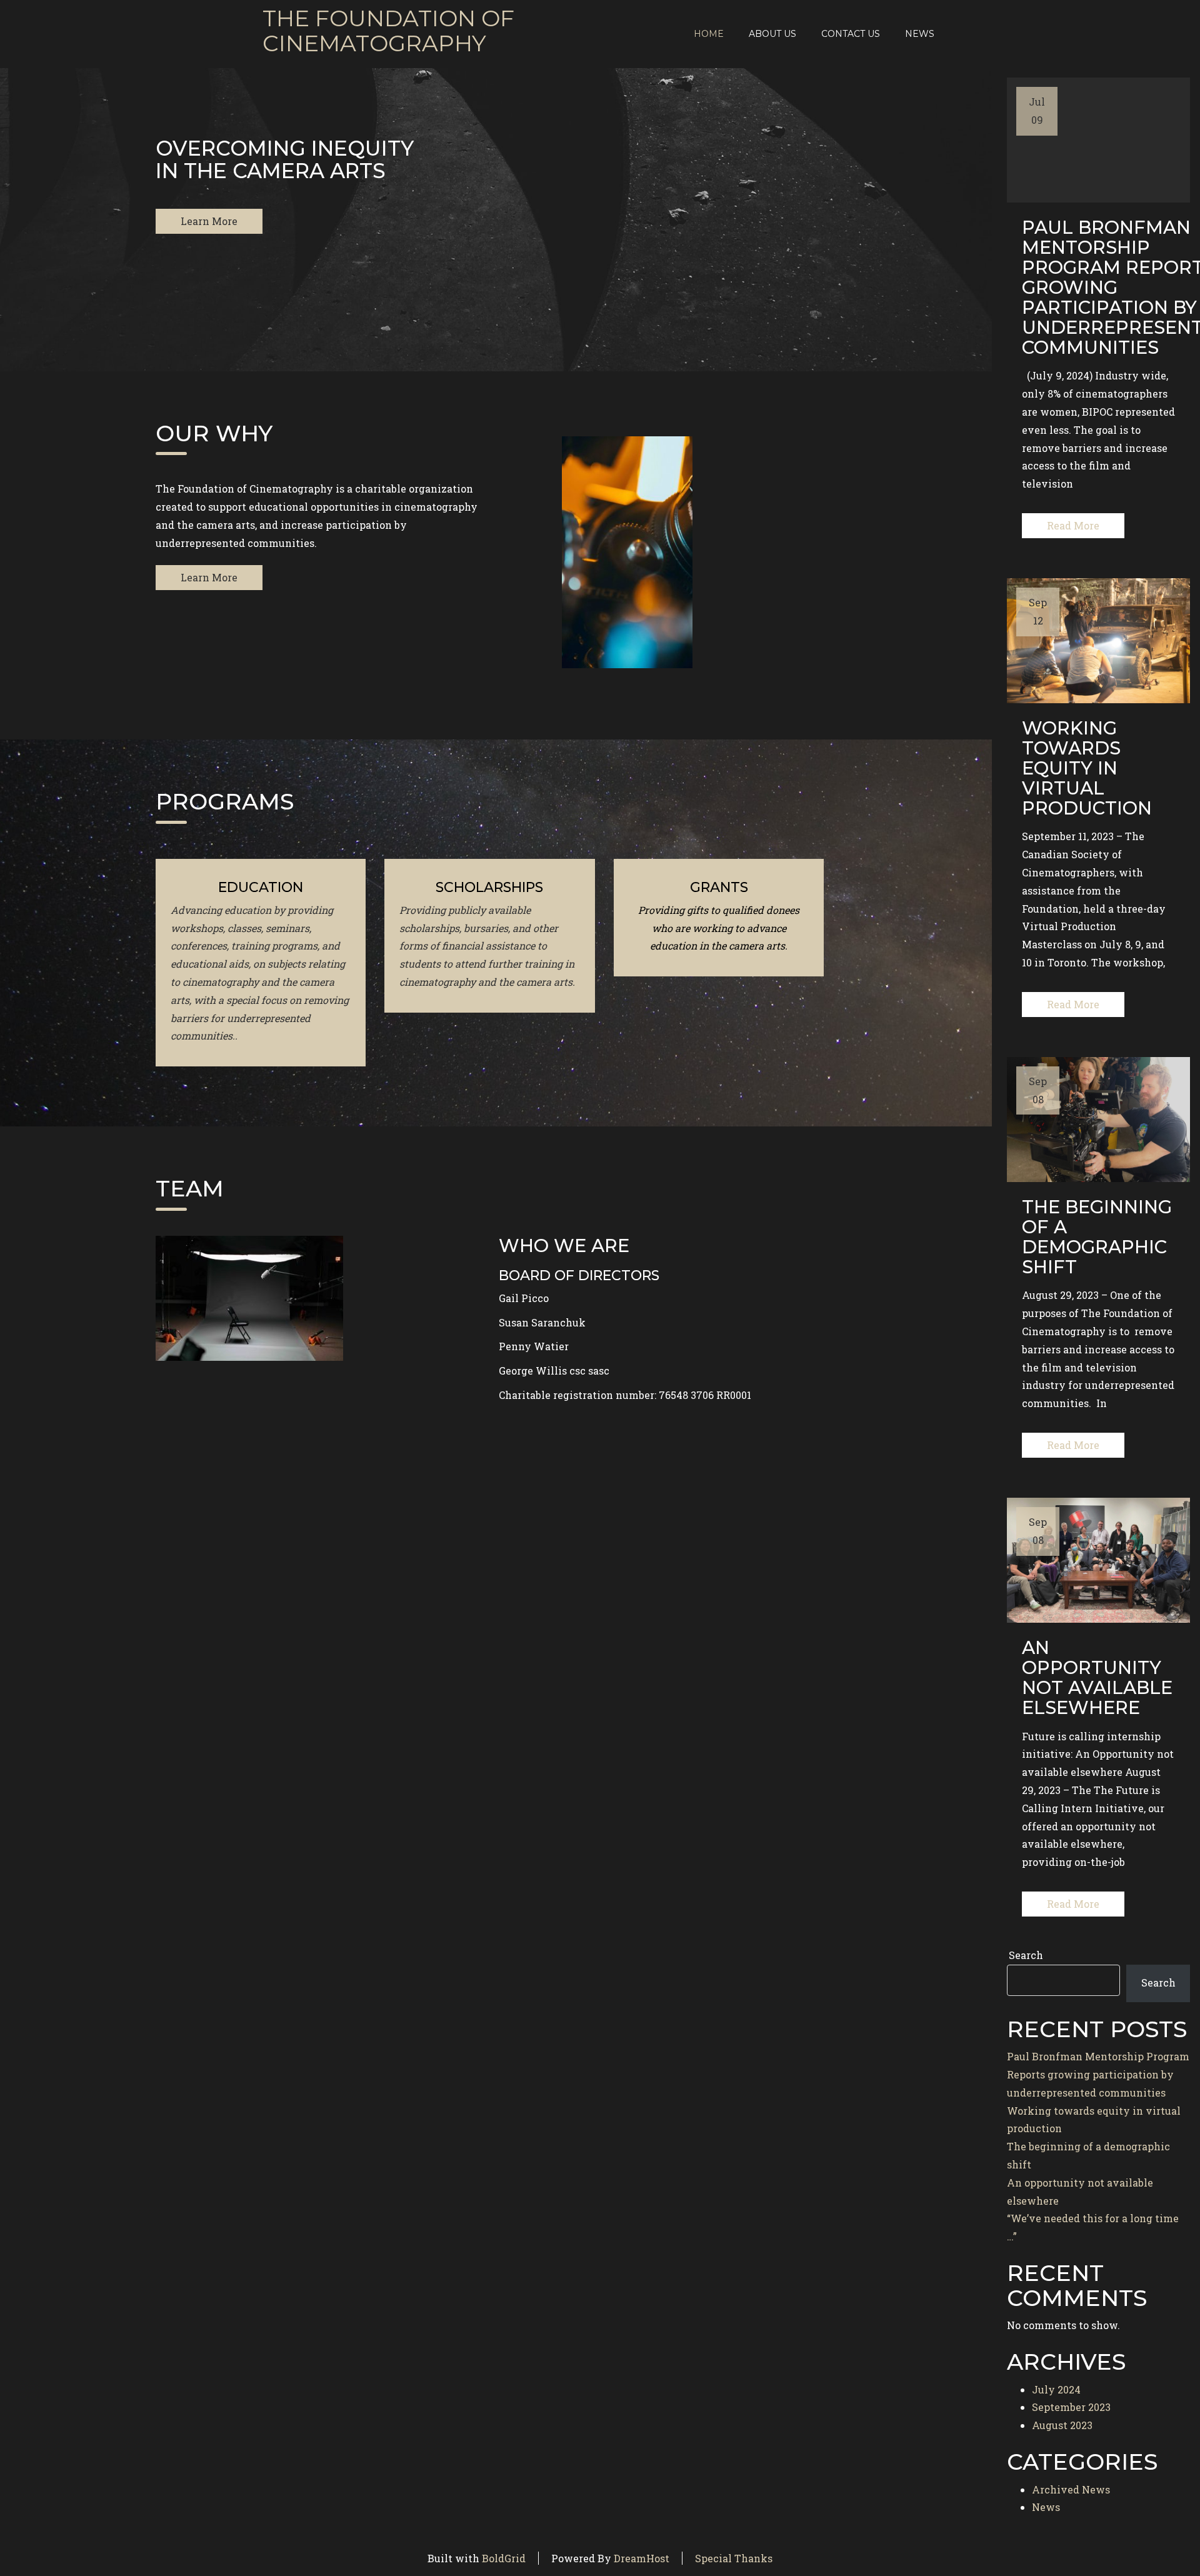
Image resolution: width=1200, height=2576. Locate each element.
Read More (1073, 525)
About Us (772, 34)
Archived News (1071, 2489)
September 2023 (1071, 2407)
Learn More (209, 221)
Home (709, 34)
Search (1026, 1955)
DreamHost (642, 2558)
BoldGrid (504, 2558)
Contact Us (851, 34)
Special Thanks (734, 2558)
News (920, 34)
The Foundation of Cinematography (388, 31)
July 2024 (1056, 2389)
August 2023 (1062, 2425)
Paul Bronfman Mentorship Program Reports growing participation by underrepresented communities (1098, 2074)
